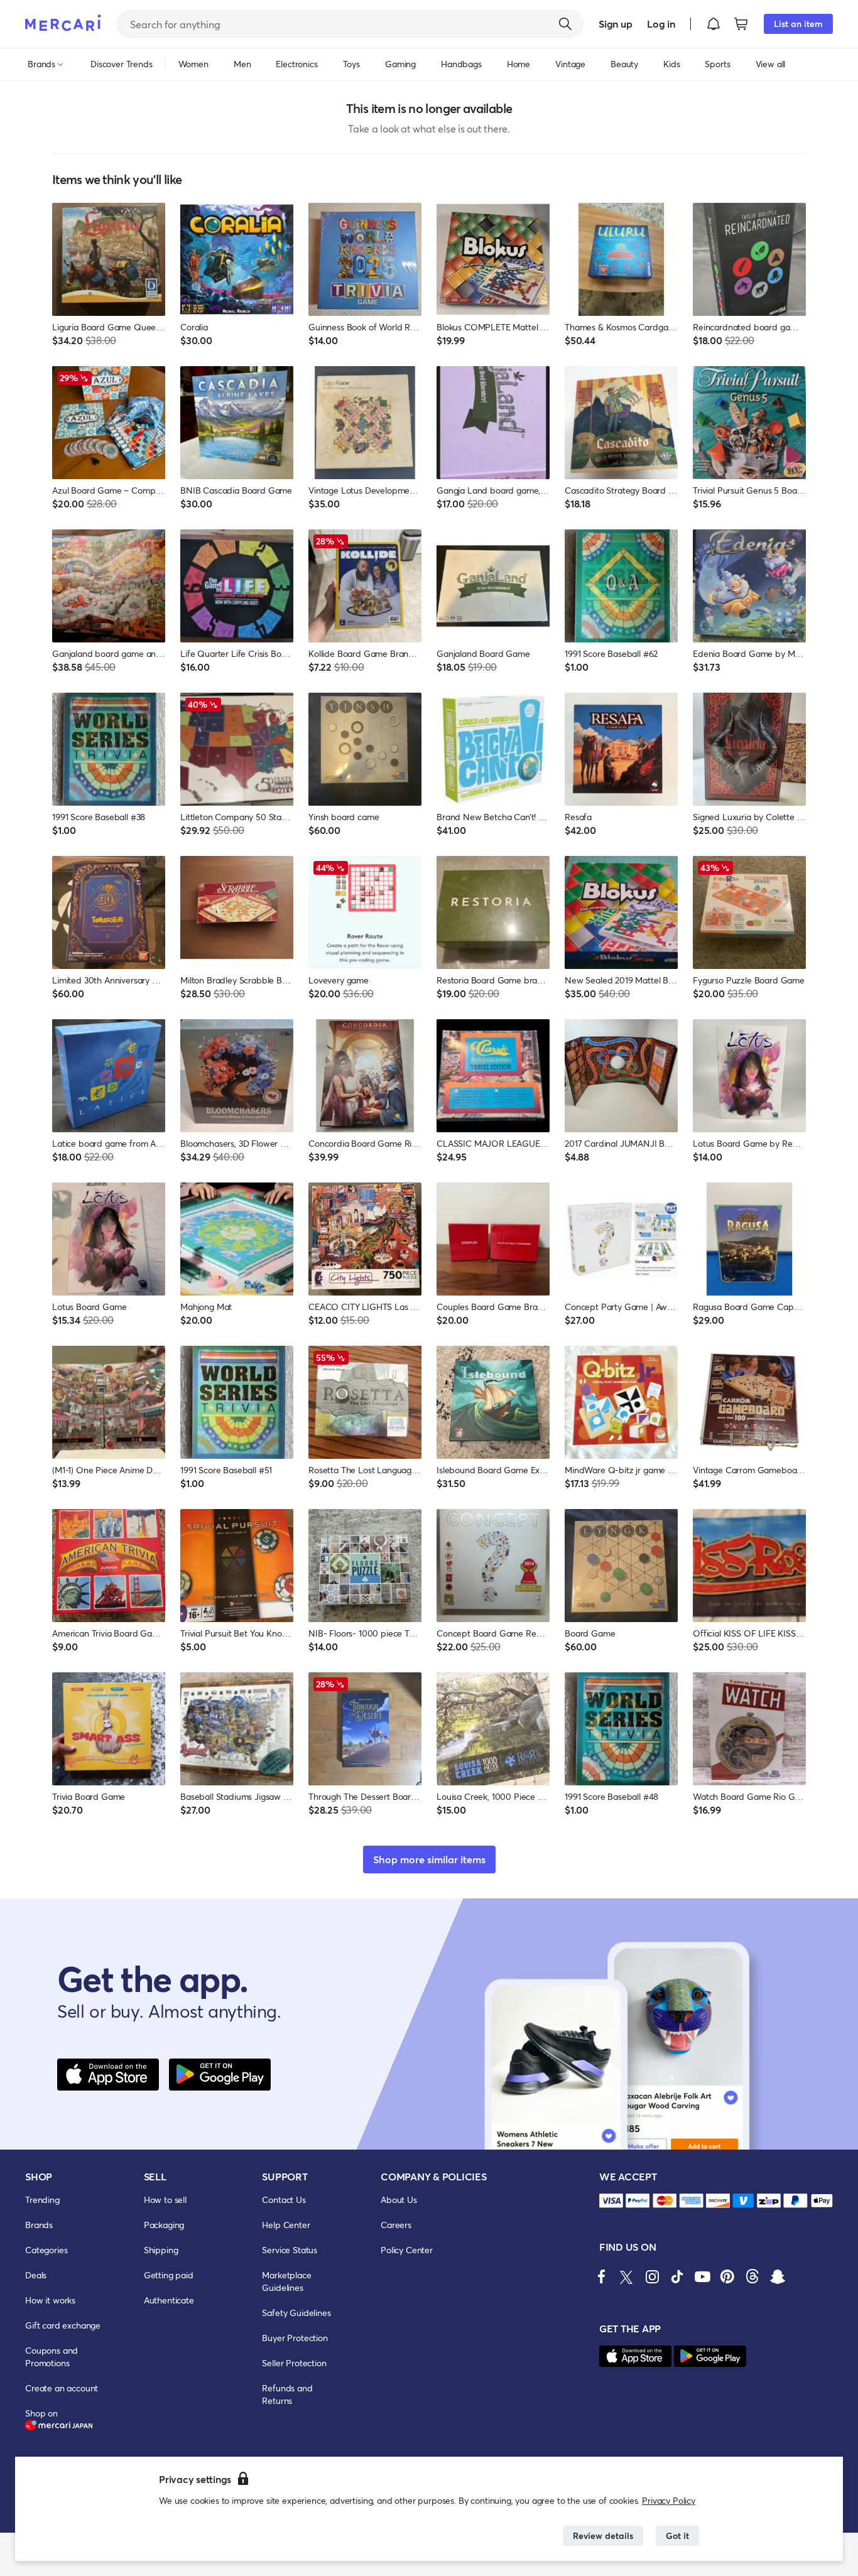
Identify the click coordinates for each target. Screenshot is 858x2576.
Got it (677, 2535)
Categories (46, 2250)
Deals (36, 2275)
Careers (396, 2225)
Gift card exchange (63, 2325)
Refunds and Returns (287, 2394)
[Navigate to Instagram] (652, 2276)
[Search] (565, 24)
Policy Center (407, 2250)
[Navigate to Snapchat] (778, 2276)
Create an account (62, 2388)
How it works (50, 2300)
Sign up (615, 24)
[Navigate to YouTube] (702, 2276)
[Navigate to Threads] (752, 2276)
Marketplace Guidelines (286, 2281)
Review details (603, 2535)
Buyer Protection (295, 2338)
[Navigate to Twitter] (627, 2276)
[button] (714, 24)
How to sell (165, 2200)
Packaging (164, 2225)
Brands (39, 2225)
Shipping (161, 2250)
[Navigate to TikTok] (677, 2276)
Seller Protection (294, 2363)
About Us (399, 2200)
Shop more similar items (429, 1859)
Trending (42, 2200)
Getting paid (169, 2275)
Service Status (290, 2250)
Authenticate (169, 2300)
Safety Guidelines (296, 2313)
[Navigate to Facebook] (602, 2276)
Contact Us (284, 2200)
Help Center (286, 2225)
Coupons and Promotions (52, 2357)
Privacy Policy (669, 2500)
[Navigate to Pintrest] (727, 2276)
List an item (798, 24)
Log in (661, 24)
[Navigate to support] (611, 2201)
